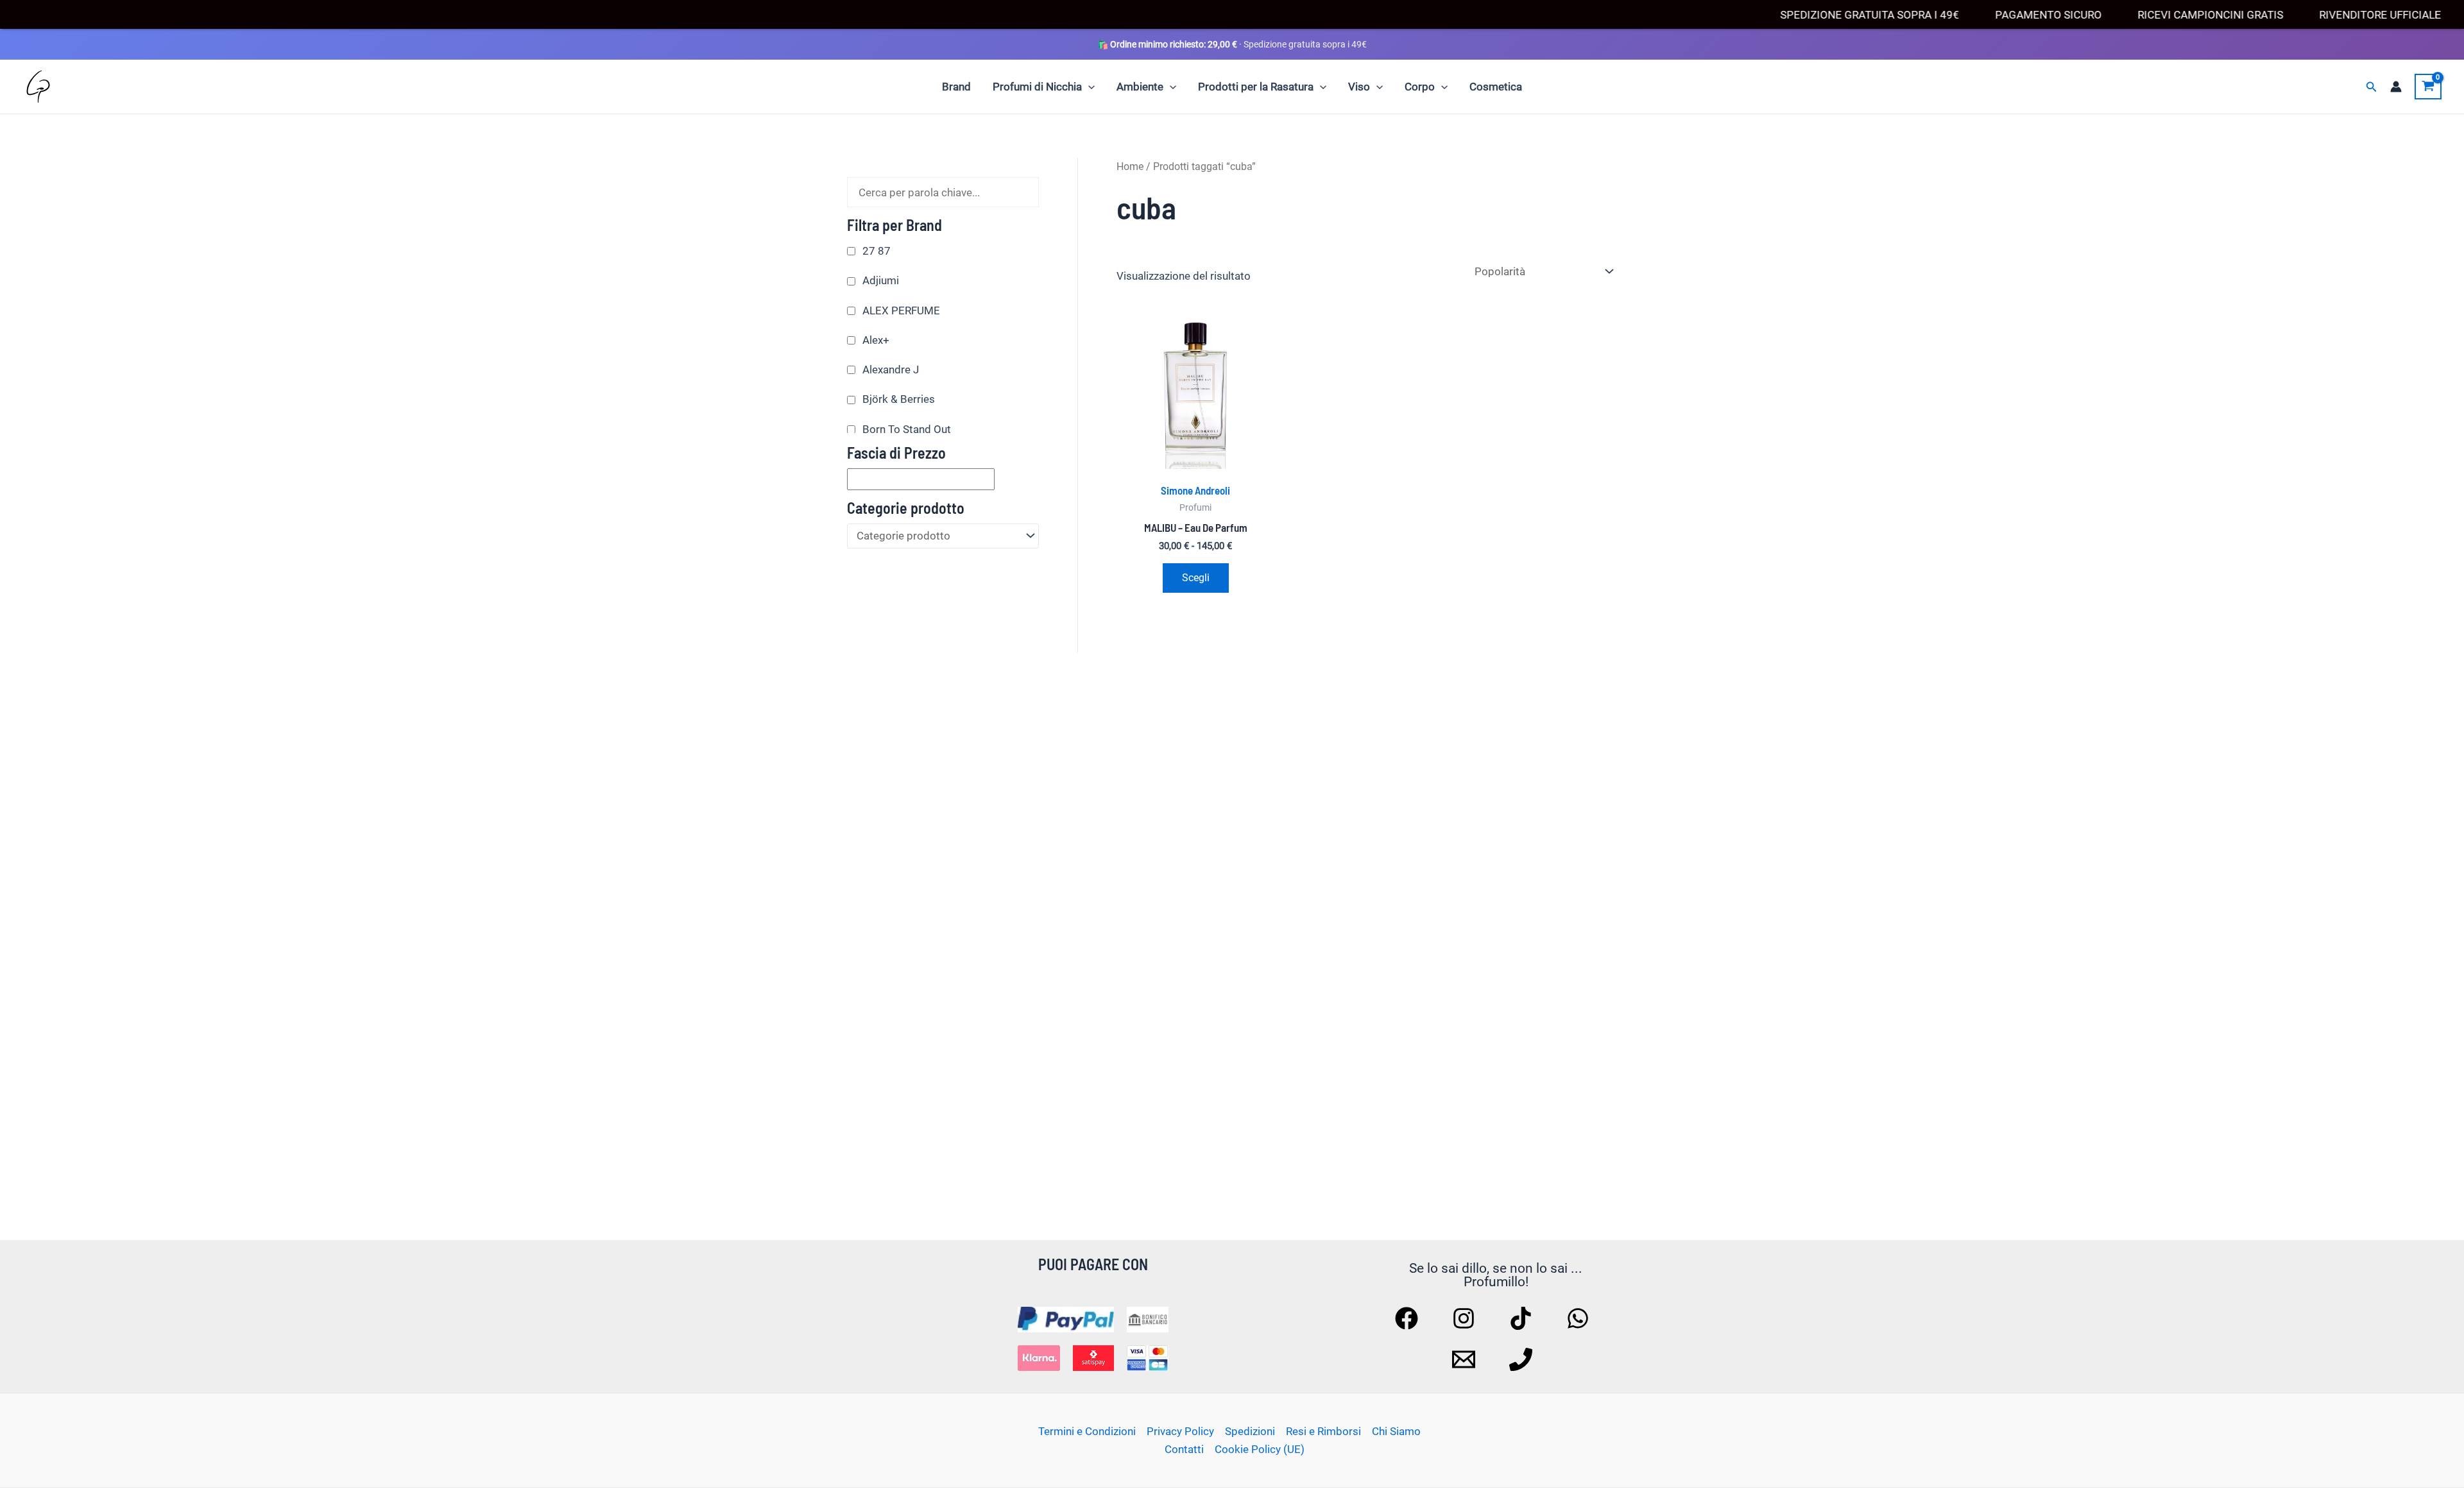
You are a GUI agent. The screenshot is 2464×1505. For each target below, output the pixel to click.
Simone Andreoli (1195, 490)
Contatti (1184, 1449)
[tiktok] (1523, 1318)
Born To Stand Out (907, 429)
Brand (956, 87)
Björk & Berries (899, 399)
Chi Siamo (1396, 1431)
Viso (1359, 87)
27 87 (877, 251)
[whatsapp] (1580, 1318)
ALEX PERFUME (901, 310)
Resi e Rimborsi (1323, 1431)
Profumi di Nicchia (1037, 87)
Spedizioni (1250, 1431)
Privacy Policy (1180, 1431)
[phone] (1523, 1359)
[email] (1466, 1359)
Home (1130, 166)
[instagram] (1466, 1318)
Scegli (1196, 578)
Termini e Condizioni (1087, 1431)
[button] (1088, 87)
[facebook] (1408, 1318)
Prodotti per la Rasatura (1256, 87)
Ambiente (1140, 87)
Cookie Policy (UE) (1260, 1449)
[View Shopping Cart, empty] (2428, 87)
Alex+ (876, 340)
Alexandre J (891, 370)
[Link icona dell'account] (2396, 87)
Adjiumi (881, 280)
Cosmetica (1496, 87)
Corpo (1420, 87)
